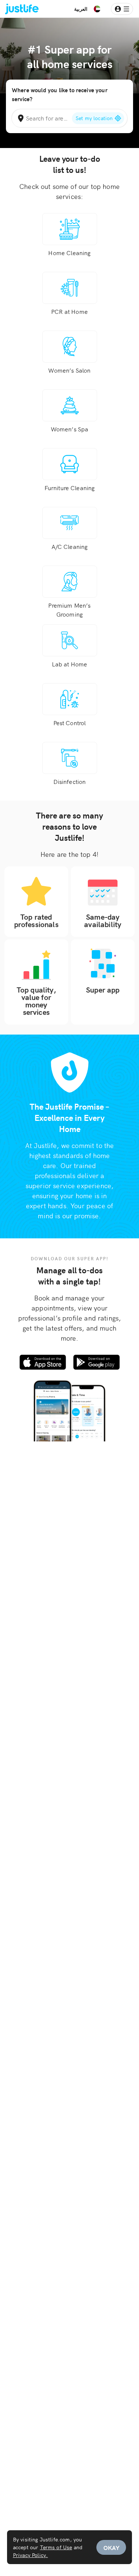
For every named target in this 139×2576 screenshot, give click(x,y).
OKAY (111, 2547)
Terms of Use (56, 2547)
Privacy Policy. (30, 2555)
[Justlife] (17, 9)
